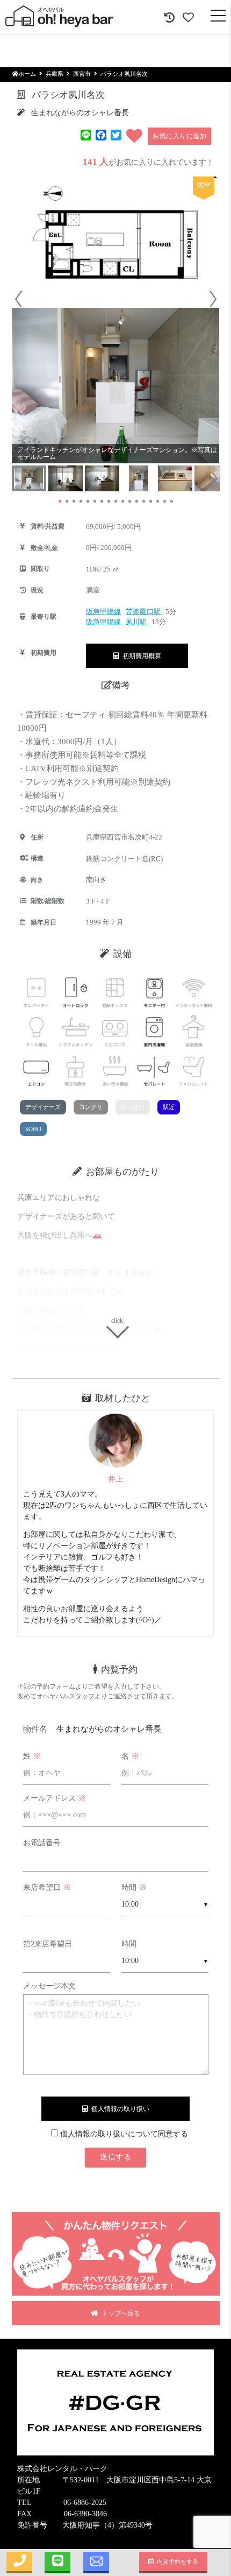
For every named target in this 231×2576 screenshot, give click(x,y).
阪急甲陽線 (103, 612)
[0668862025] (19, 2563)
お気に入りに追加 (179, 136)
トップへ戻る (119, 2313)
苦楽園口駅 (144, 612)
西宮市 (82, 74)
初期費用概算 (140, 656)
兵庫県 (55, 74)
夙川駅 (137, 622)
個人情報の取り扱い (119, 2109)
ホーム (27, 74)
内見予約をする (176, 2561)
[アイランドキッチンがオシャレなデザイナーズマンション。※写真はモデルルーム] (116, 386)
